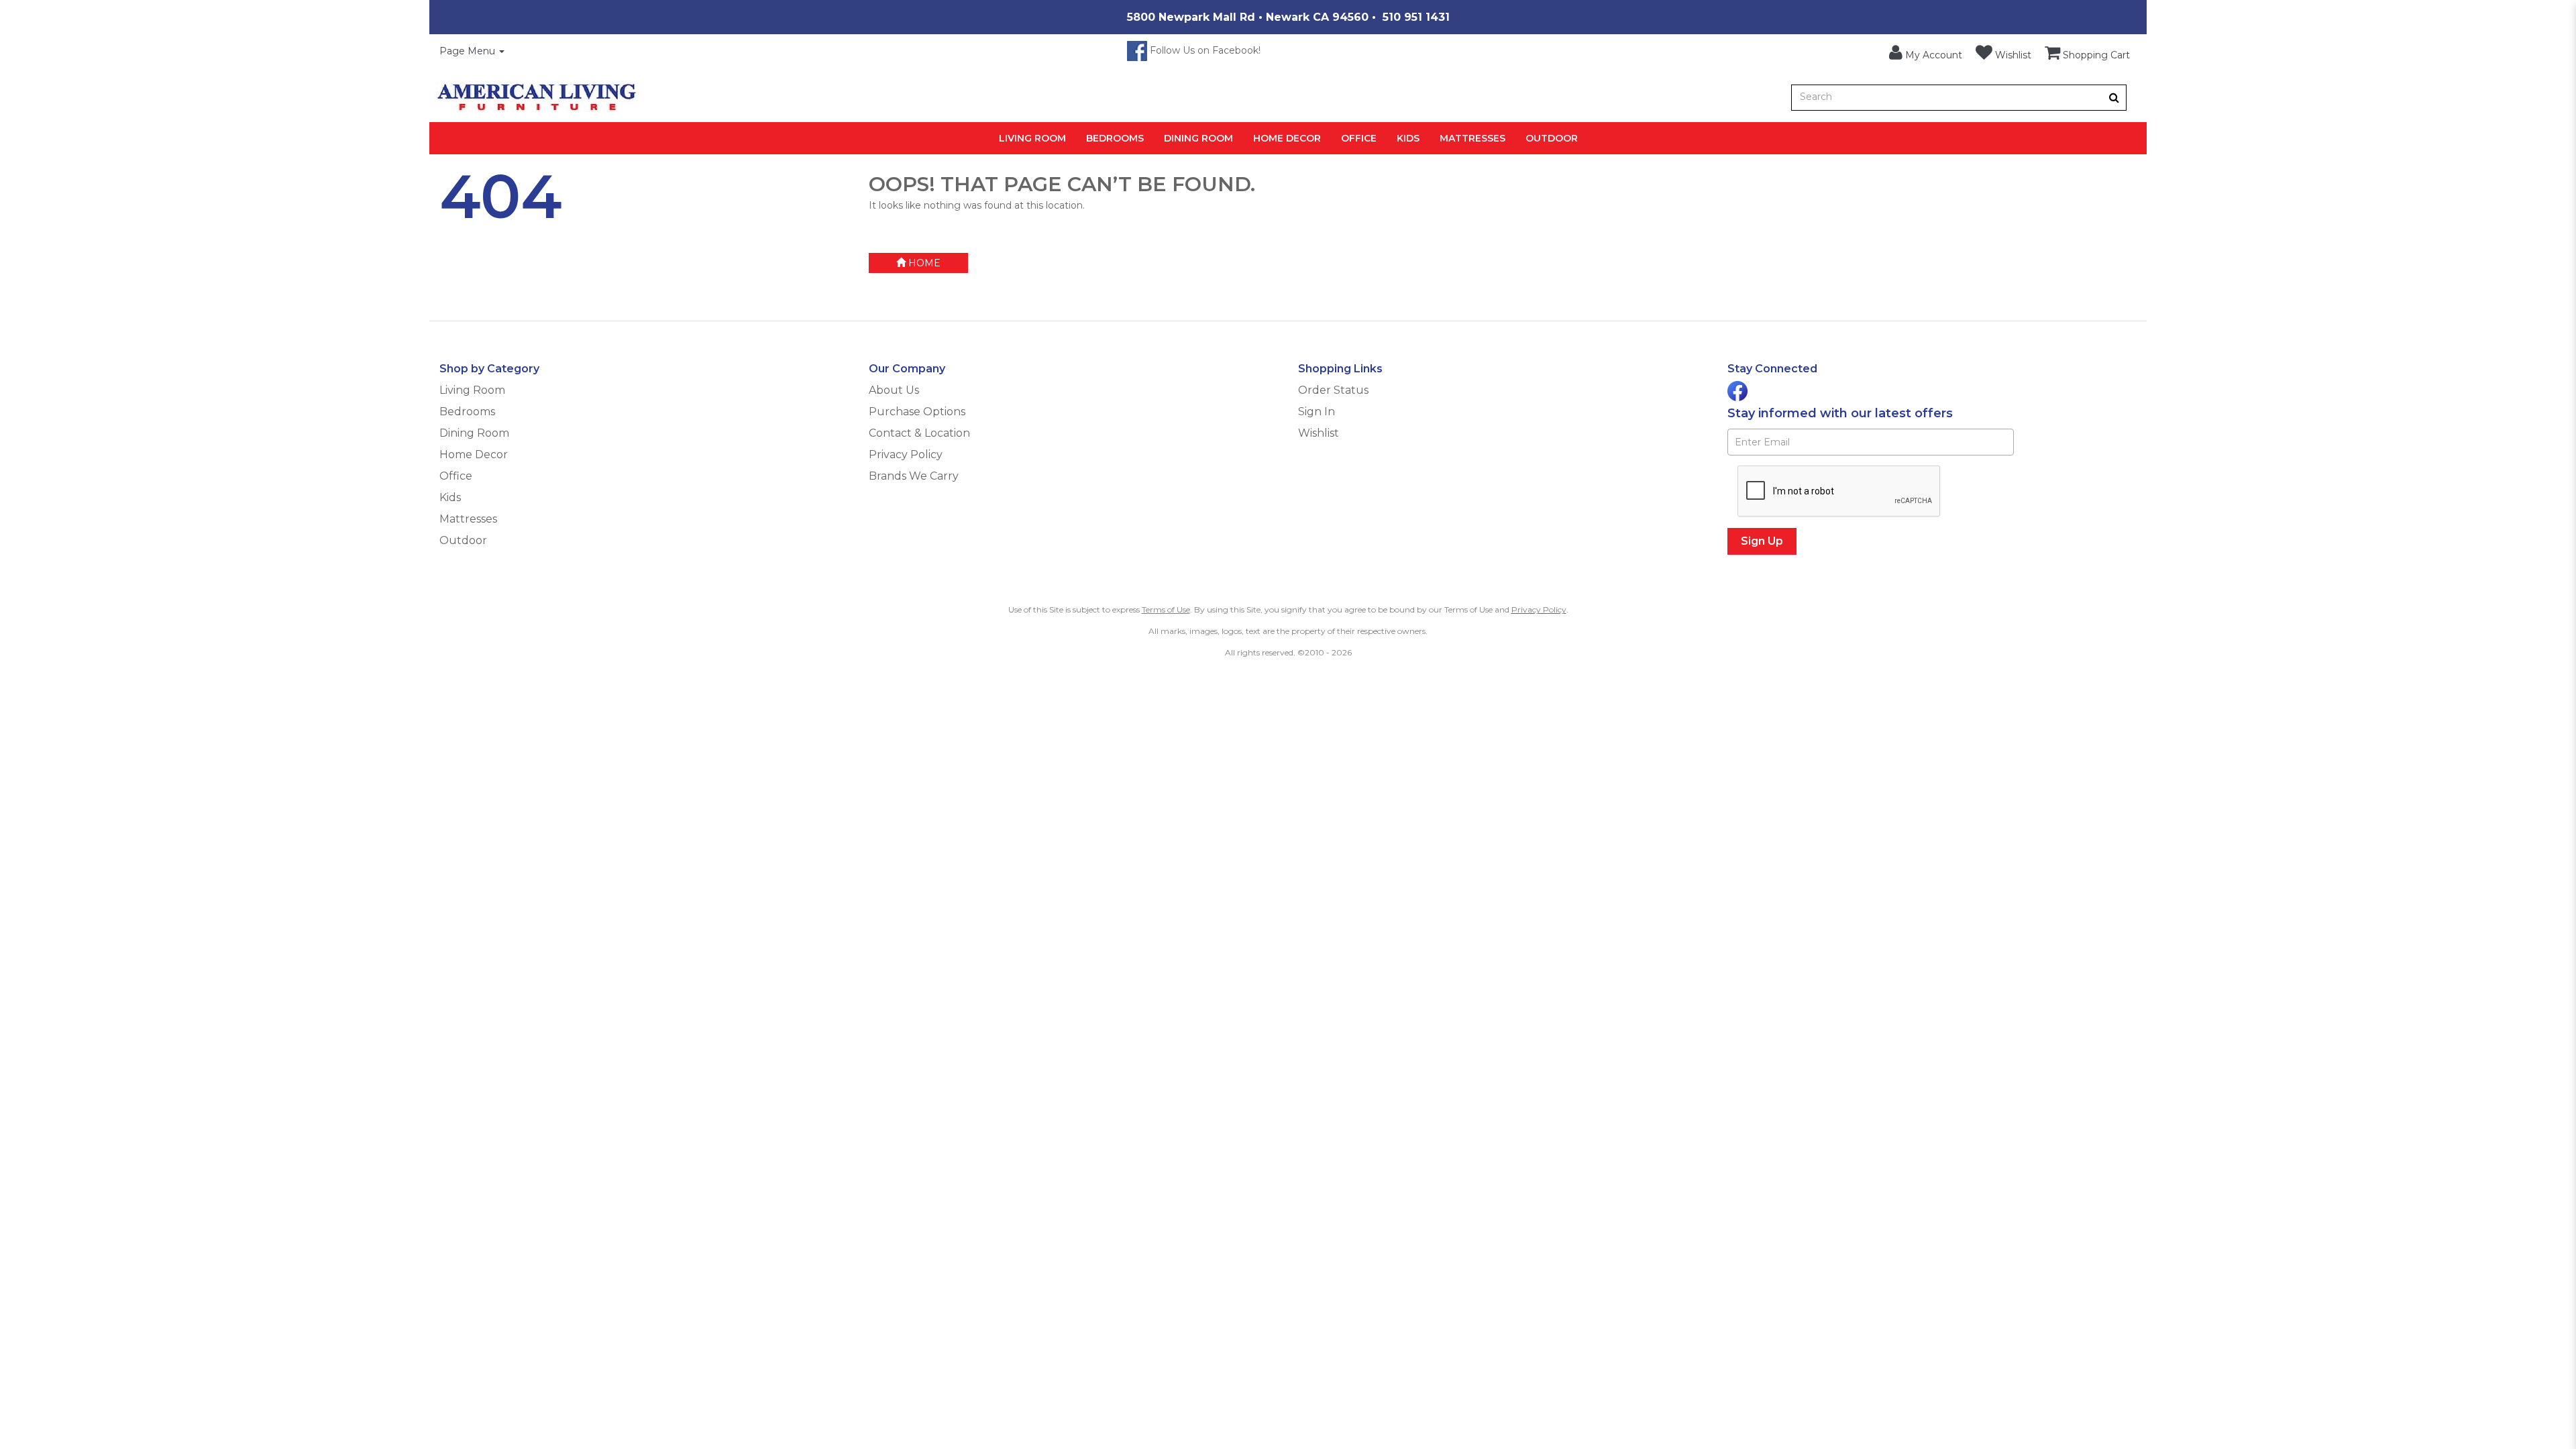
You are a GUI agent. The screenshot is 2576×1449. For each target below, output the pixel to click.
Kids (1408, 138)
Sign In (1317, 412)
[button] (1926, 53)
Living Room (1032, 138)
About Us (894, 390)
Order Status (1333, 390)
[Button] (2114, 98)
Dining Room (1198, 138)
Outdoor (1552, 138)
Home (923, 263)
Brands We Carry (914, 476)
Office (1359, 138)
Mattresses (1472, 138)
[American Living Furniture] (537, 97)
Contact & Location (919, 433)
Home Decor (1287, 138)
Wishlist (1319, 433)
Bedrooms (1115, 138)
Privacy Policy (906, 454)
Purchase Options (917, 412)
